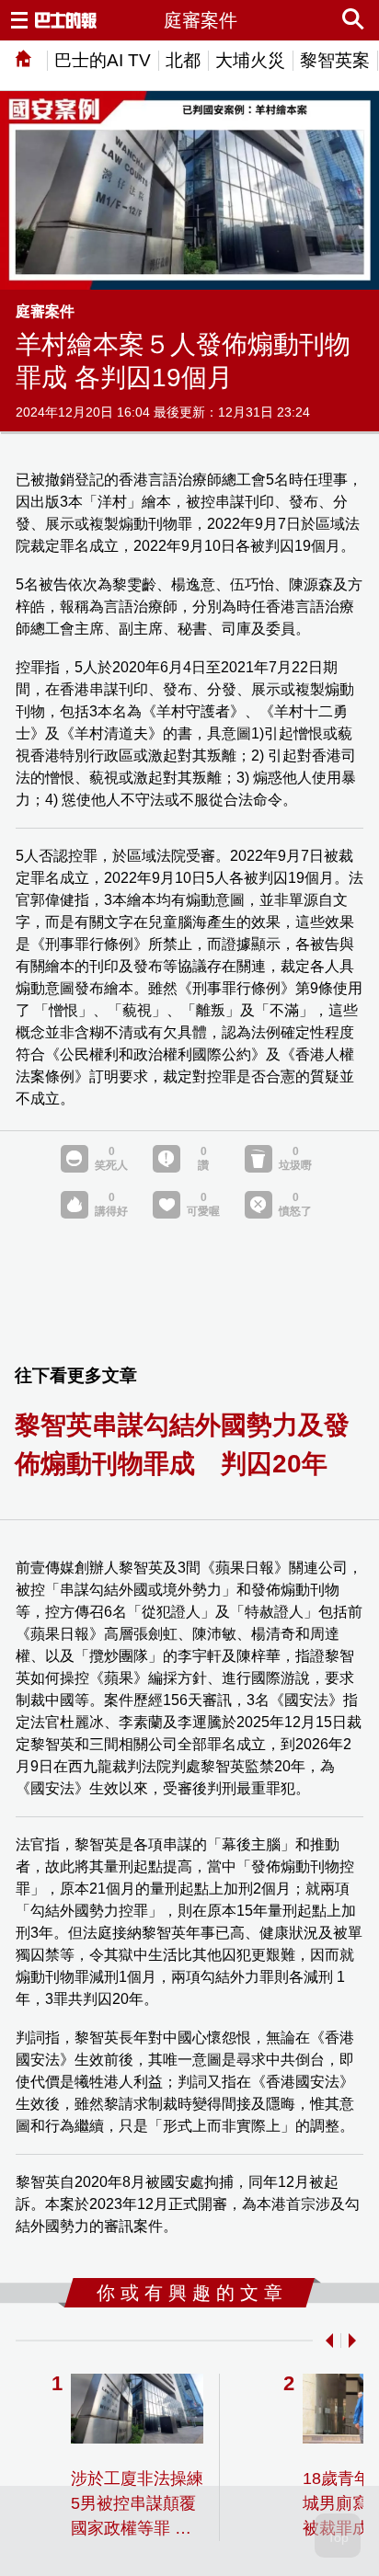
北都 (183, 60)
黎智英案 (335, 60)
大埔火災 (250, 60)
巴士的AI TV (103, 60)
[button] (326, 2341)
